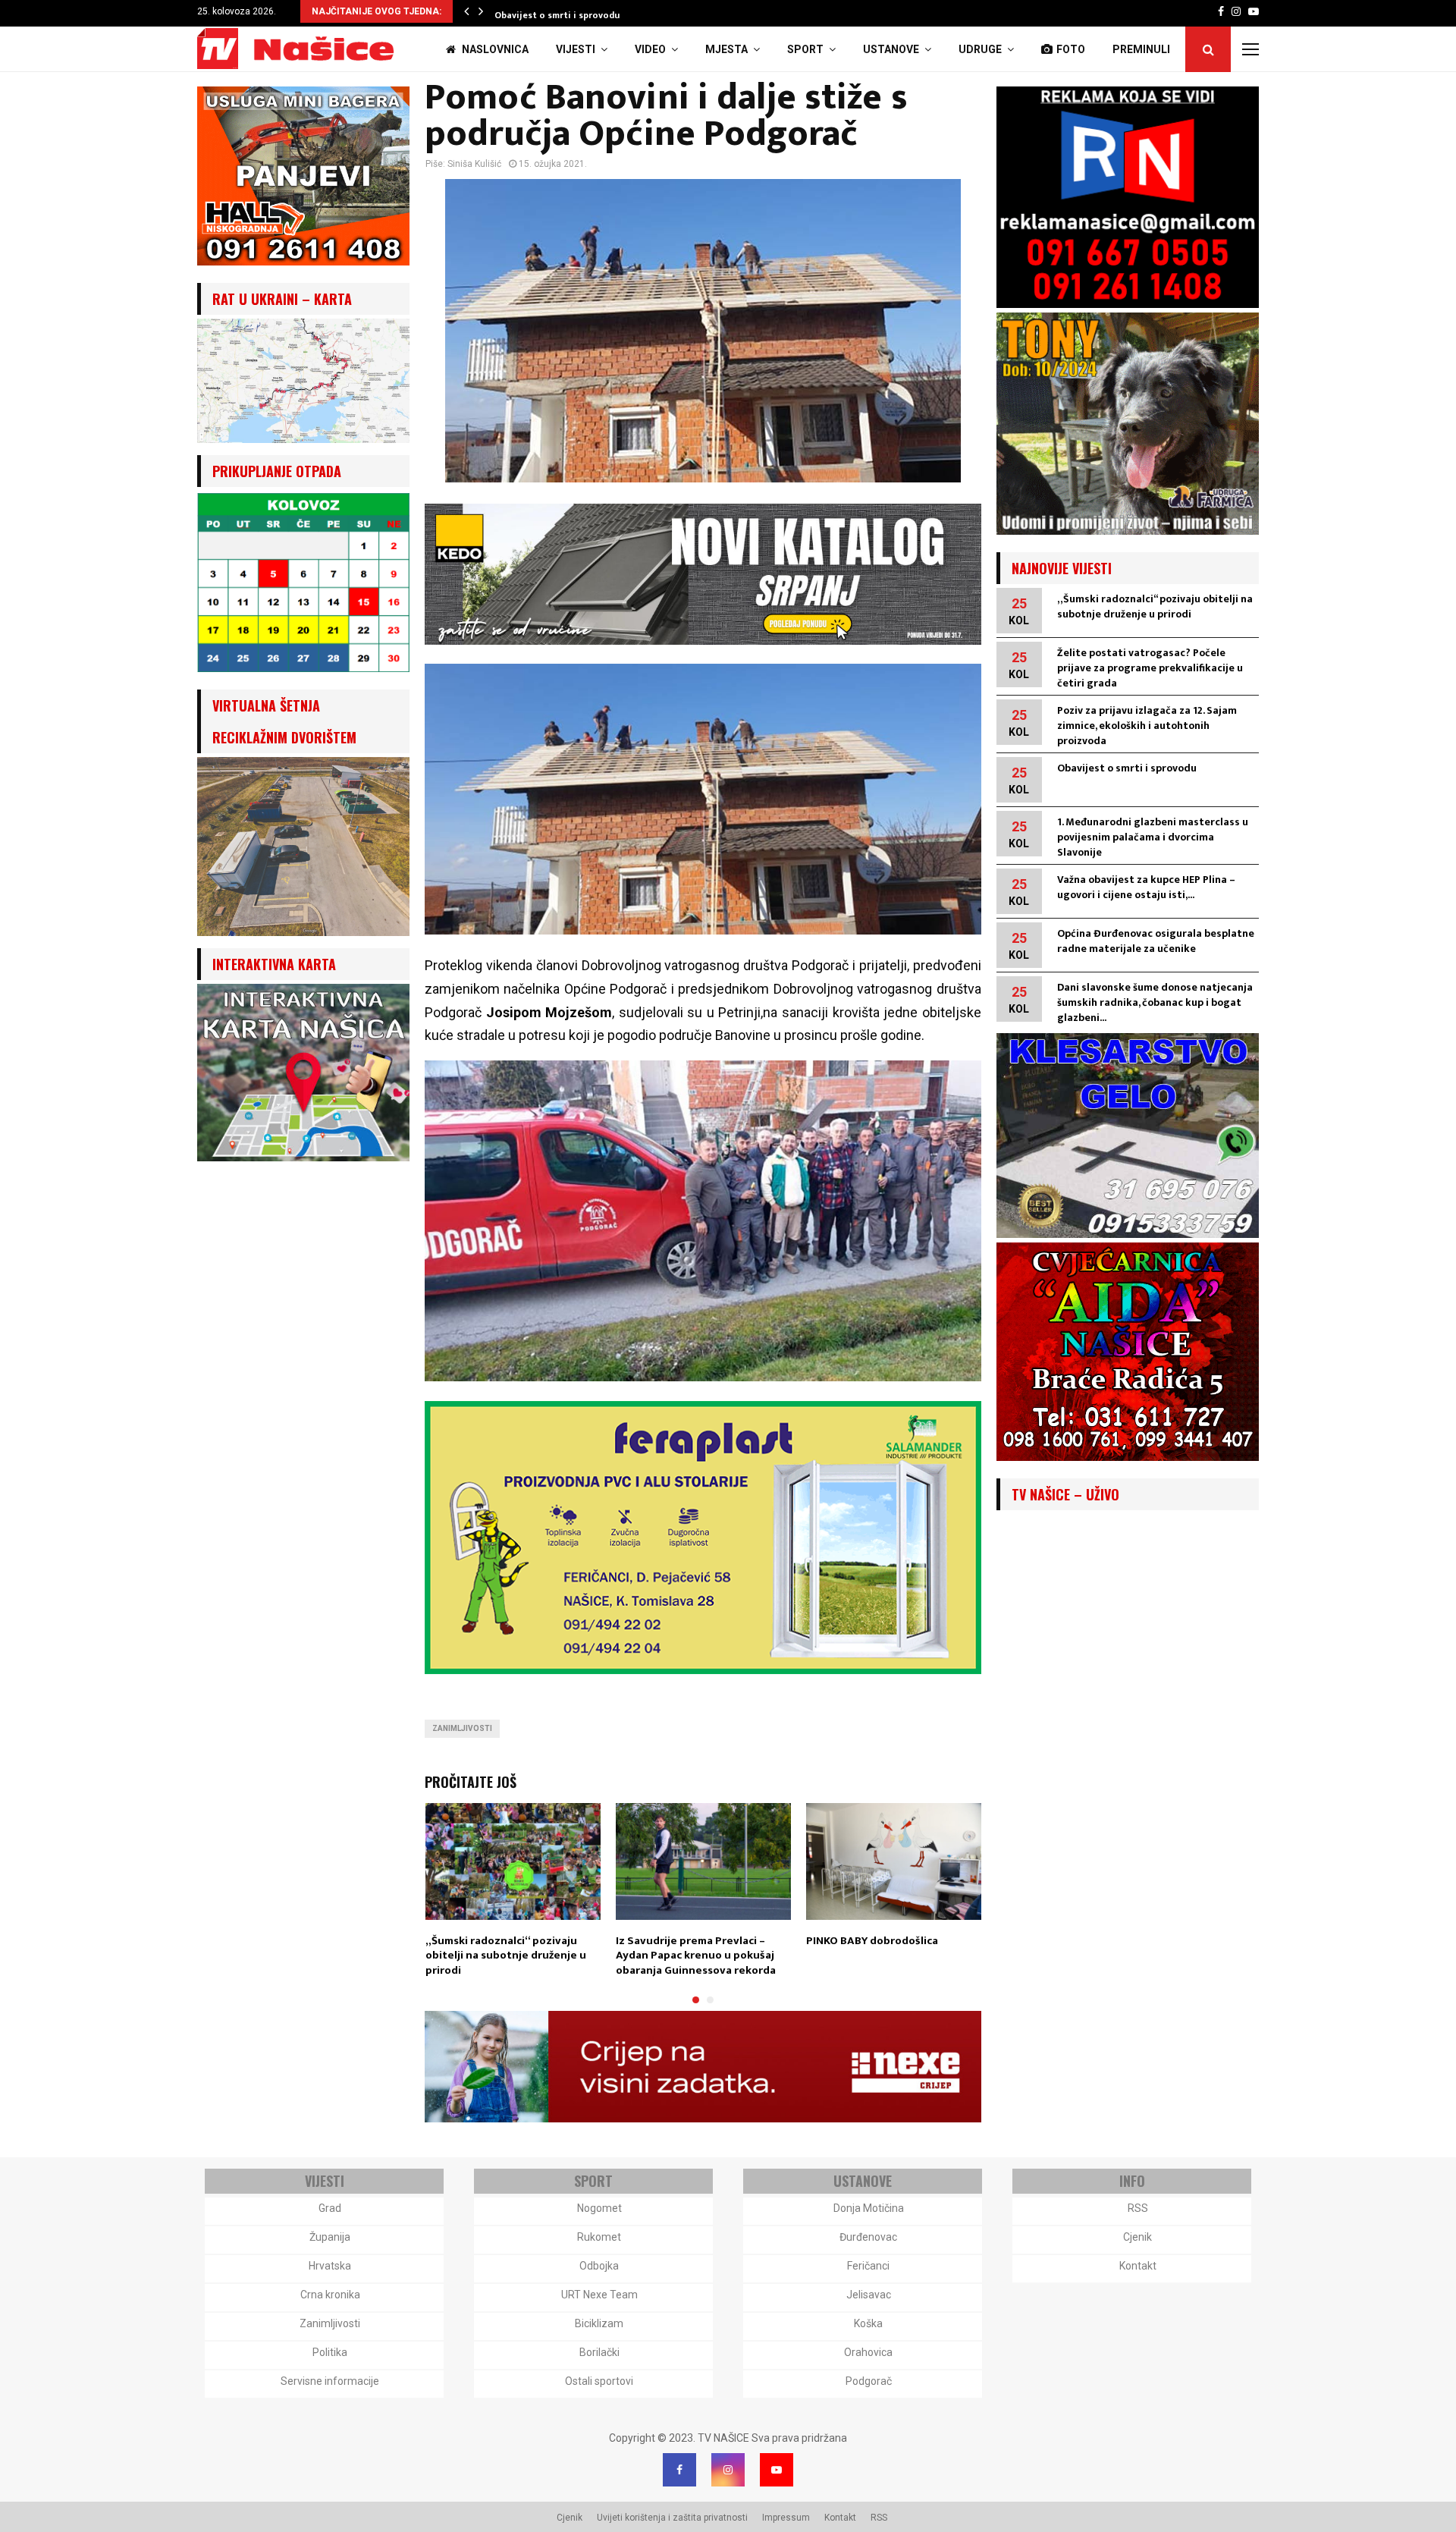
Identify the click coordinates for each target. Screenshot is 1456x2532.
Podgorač (869, 2381)
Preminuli (1141, 49)
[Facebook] (679, 2470)
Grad (330, 2208)
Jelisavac (869, 2295)
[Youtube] (777, 2470)
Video (650, 49)
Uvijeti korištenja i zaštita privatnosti (672, 2518)
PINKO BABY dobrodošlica (872, 1941)
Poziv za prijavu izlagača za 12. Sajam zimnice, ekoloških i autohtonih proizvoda (1147, 726)
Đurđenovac (868, 2237)
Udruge (980, 49)
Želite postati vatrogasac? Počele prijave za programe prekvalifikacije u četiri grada (1150, 668)
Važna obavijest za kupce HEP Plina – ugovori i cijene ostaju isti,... (1146, 887)
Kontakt (1138, 2266)
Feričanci (868, 2266)
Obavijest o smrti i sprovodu (563, 15)
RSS (1138, 2208)
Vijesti (576, 49)
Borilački (599, 2352)
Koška (868, 2323)
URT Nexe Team (599, 2295)
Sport (805, 49)
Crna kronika (330, 2295)
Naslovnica (494, 49)
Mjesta (726, 49)
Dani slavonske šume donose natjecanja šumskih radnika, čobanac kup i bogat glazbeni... (1155, 1002)
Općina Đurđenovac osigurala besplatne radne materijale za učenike (1156, 941)
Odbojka (599, 2266)
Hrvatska (330, 2266)
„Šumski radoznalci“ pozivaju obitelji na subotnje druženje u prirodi (506, 1956)
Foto (1071, 49)
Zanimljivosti (462, 1728)
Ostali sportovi (599, 2381)
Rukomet (599, 2237)
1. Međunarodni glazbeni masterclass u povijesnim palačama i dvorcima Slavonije (1153, 837)
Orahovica (868, 2352)
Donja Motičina (869, 2208)
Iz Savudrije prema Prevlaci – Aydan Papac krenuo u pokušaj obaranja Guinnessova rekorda (696, 1956)
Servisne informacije (330, 2381)
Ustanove (891, 49)
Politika (330, 2352)
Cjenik (1137, 2237)
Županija (330, 2237)
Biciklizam (599, 2323)
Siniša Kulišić (474, 164)
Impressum (786, 2518)
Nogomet (599, 2208)
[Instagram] (728, 2470)
